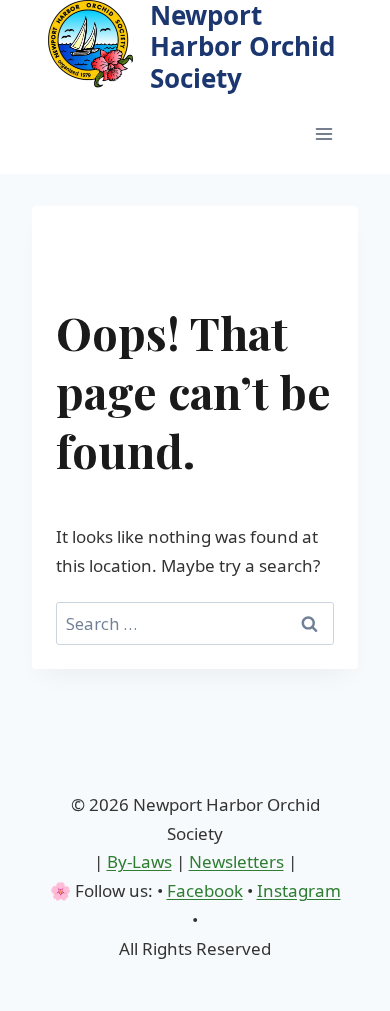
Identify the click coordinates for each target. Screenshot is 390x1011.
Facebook (205, 890)
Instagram (299, 890)
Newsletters (236, 861)
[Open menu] (323, 133)
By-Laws (139, 861)
